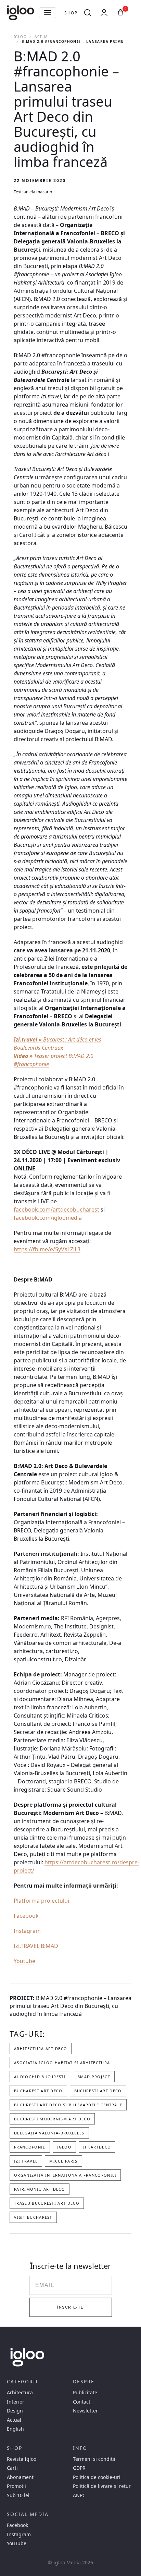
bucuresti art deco (98, 2091)
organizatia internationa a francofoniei (65, 2175)
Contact (82, 2402)
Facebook (26, 1916)
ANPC (79, 2495)
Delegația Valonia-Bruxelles (49, 2133)
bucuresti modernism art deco (52, 2119)
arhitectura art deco (41, 2049)
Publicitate (85, 2393)
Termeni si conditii (94, 2459)
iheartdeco (97, 2147)
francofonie (30, 2147)
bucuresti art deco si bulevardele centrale (68, 2105)
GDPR (79, 2468)
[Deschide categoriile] (48, 13)
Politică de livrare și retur (102, 2486)
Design (15, 2411)
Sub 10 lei (18, 2495)
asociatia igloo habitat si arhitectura (62, 2063)
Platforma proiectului (41, 1901)
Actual (42, 37)
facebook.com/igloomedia (48, 1218)
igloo (65, 2147)
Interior (16, 2402)
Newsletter (85, 2411)
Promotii (16, 2486)
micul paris (63, 2161)
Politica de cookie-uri (97, 2477)
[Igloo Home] (21, 13)
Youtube (24, 1961)
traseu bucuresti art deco (47, 2203)
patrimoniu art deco (40, 2189)
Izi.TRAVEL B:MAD (36, 1946)
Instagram (27, 1931)
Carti (12, 2468)
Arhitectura (20, 2393)
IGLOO (20, 37)
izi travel (26, 2161)
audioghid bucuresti (40, 2077)
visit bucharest (33, 2217)
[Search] (88, 13)
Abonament (20, 2477)
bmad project (94, 2077)
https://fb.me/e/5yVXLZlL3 (47, 1249)
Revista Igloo (22, 2459)
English (15, 2429)
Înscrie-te (70, 2307)
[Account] (104, 13)
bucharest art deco (38, 2091)
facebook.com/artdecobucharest (56, 1209)
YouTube (17, 2543)
